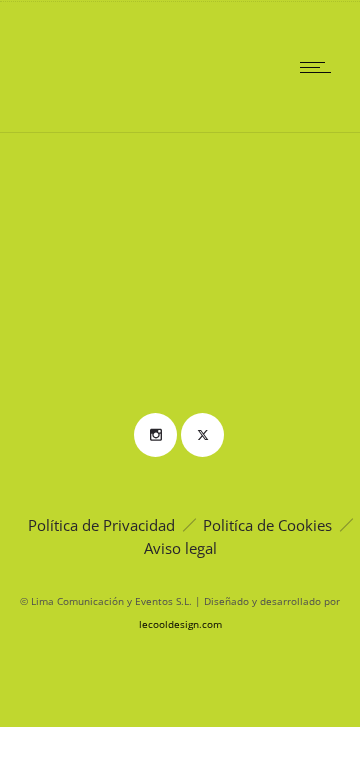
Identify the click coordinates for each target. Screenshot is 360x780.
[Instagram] (155, 435)
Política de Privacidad (101, 525)
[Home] (80, 106)
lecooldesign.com (180, 624)
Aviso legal (180, 548)
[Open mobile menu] (320, 67)
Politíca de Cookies (267, 525)
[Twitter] (202, 435)
